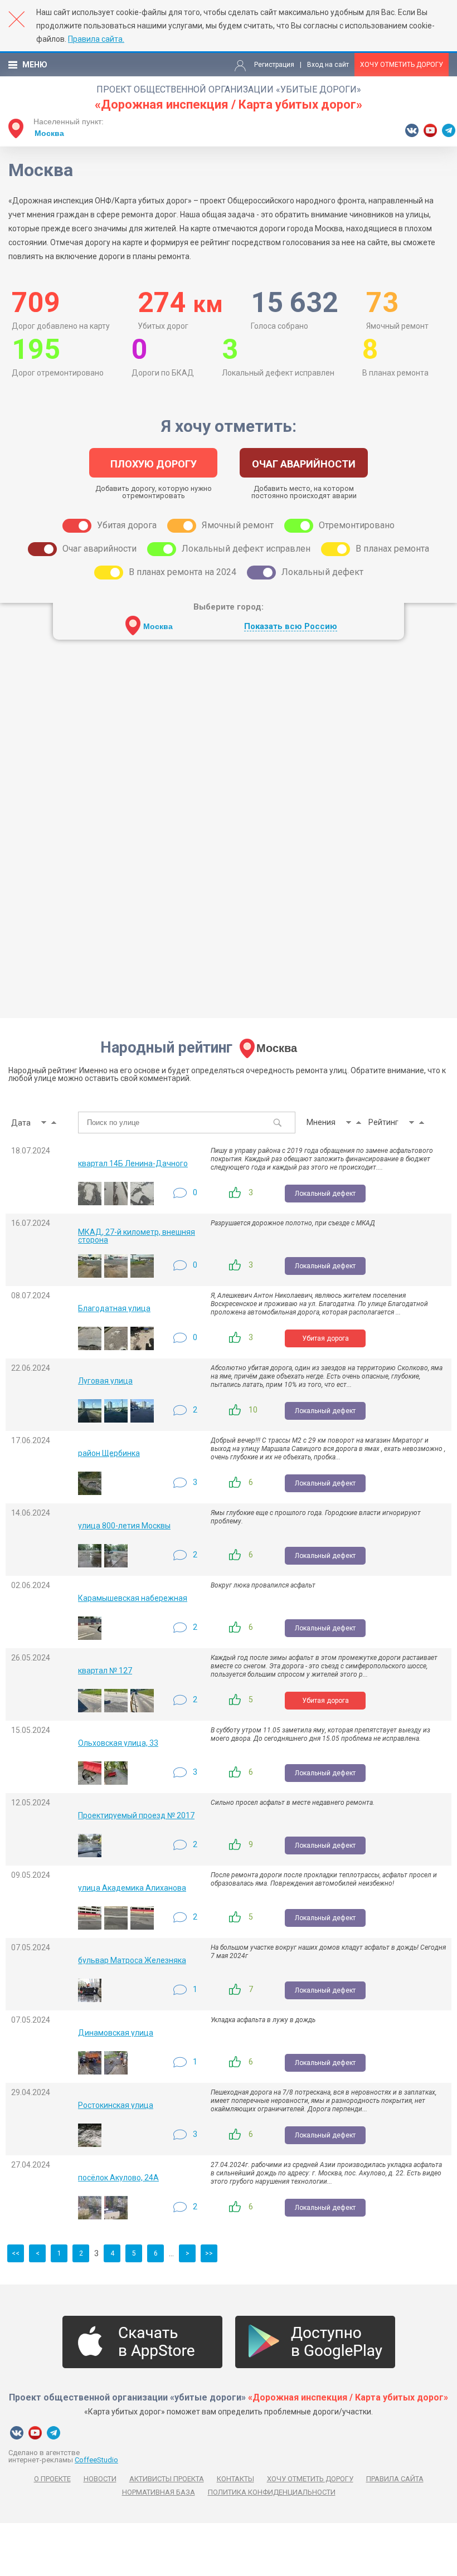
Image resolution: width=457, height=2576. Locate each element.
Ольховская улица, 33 (118, 1743)
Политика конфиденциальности (272, 2492)
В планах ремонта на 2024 (183, 572)
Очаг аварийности (99, 549)
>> (209, 2253)
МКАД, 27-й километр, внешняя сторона (137, 1236)
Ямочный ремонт (238, 525)
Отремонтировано (357, 525)
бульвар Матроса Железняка (132, 1960)
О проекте (52, 2479)
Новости (100, 2479)
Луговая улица (105, 1381)
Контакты (235, 2479)
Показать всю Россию (291, 627)
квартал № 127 (105, 1671)
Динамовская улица (116, 2033)
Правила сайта (395, 2479)
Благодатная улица (114, 1308)
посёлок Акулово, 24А (118, 2178)
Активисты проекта (167, 2479)
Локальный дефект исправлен (246, 549)
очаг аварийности (304, 464)
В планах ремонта (392, 549)
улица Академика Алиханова (132, 1888)
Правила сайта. (96, 39)
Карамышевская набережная (133, 1598)
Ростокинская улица (116, 2105)
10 (253, 1410)
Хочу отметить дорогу (402, 65)
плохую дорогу (154, 464)
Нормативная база (159, 2492)
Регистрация (274, 65)
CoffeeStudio (96, 2460)
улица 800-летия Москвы (124, 1526)
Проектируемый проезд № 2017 (136, 1815)
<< (16, 2253)
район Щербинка (109, 1453)
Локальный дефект (322, 572)
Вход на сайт (328, 65)
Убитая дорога (127, 525)
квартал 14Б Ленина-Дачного (133, 1163)
